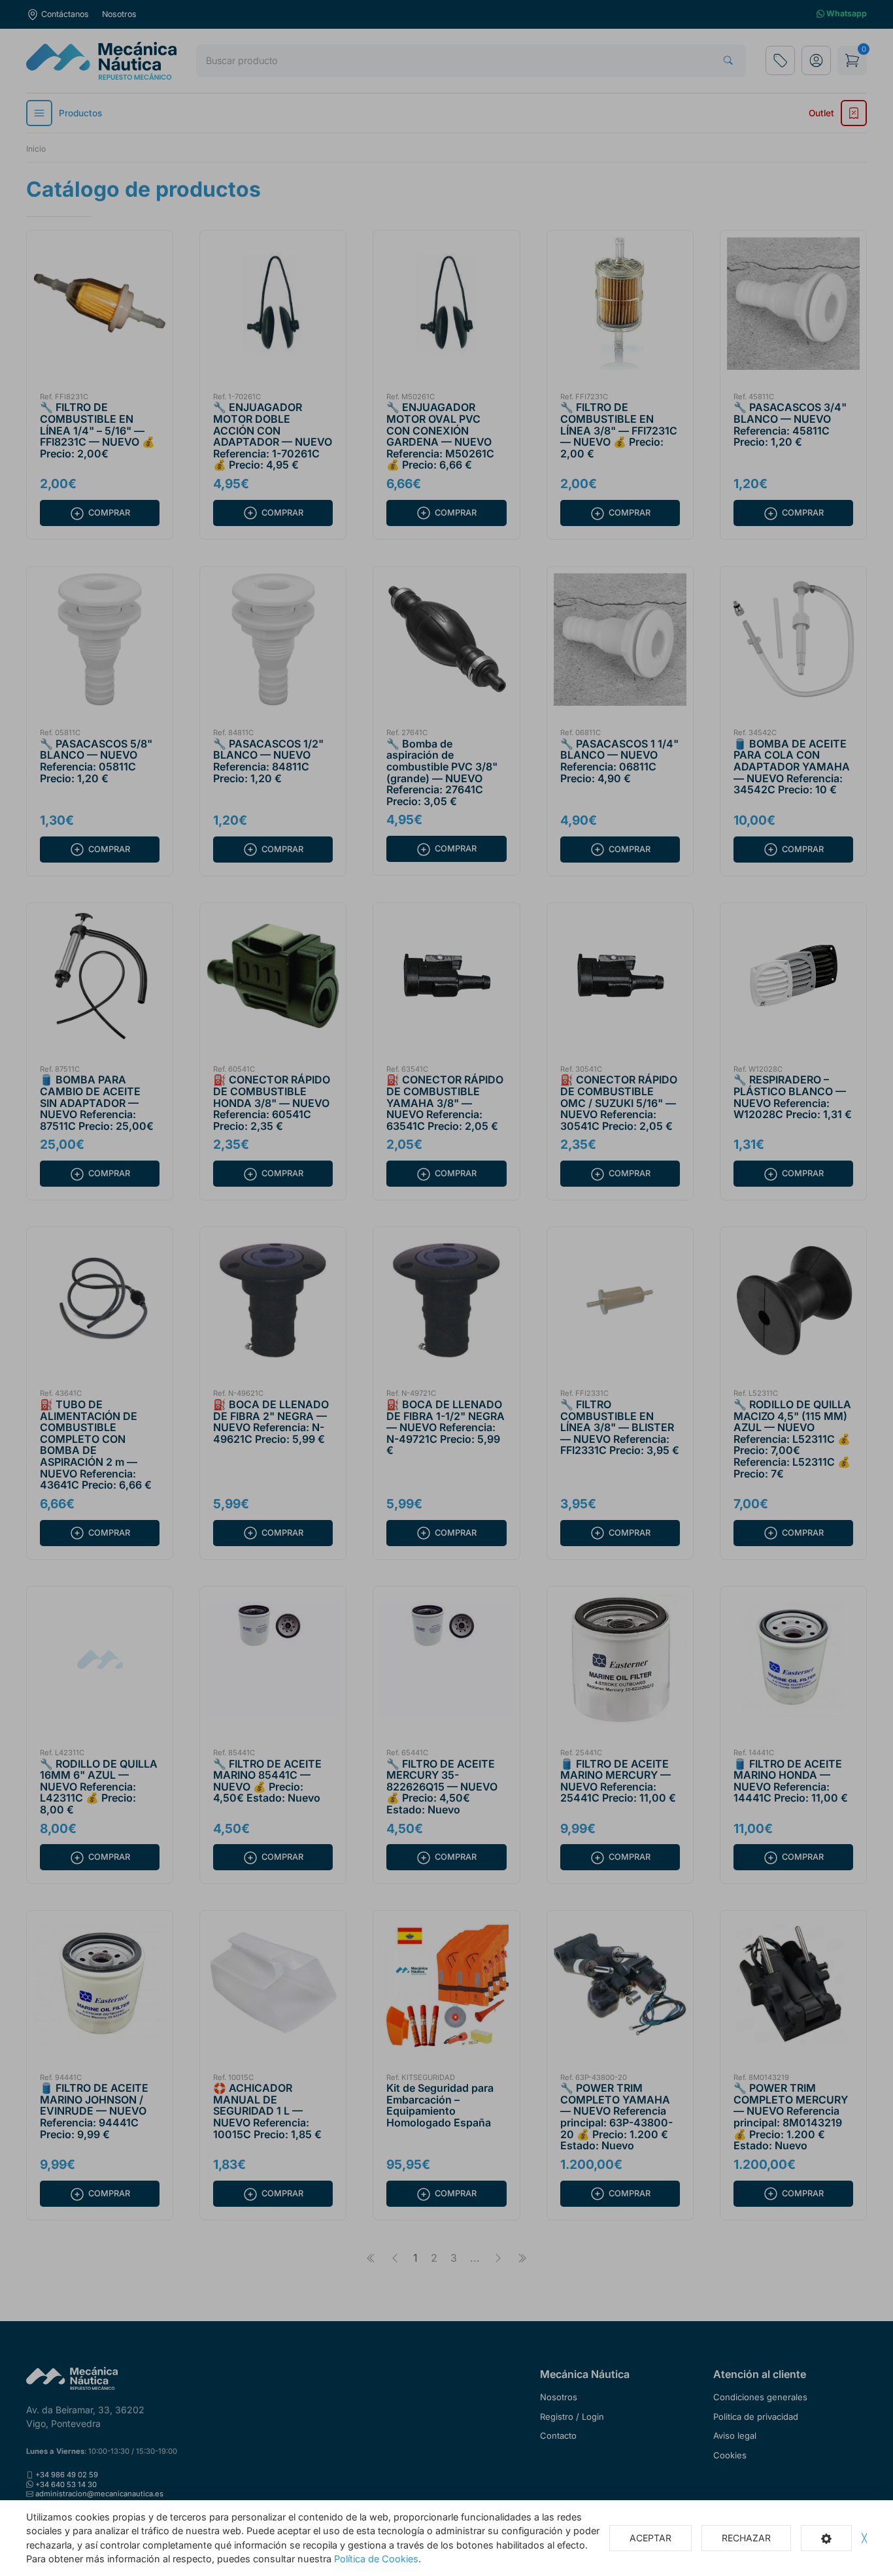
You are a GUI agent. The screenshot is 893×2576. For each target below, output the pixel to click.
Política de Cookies (376, 2559)
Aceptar (650, 2538)
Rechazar (746, 2538)
